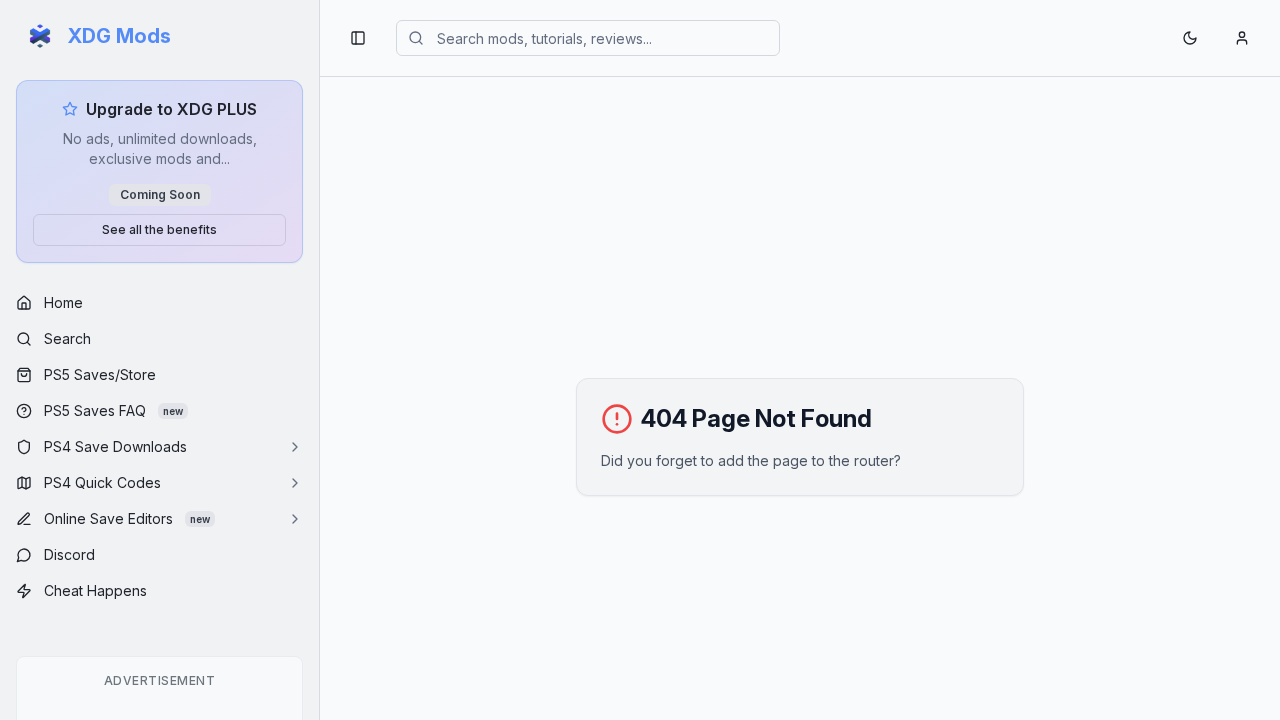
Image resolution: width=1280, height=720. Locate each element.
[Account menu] (1242, 38)
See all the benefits (159, 229)
